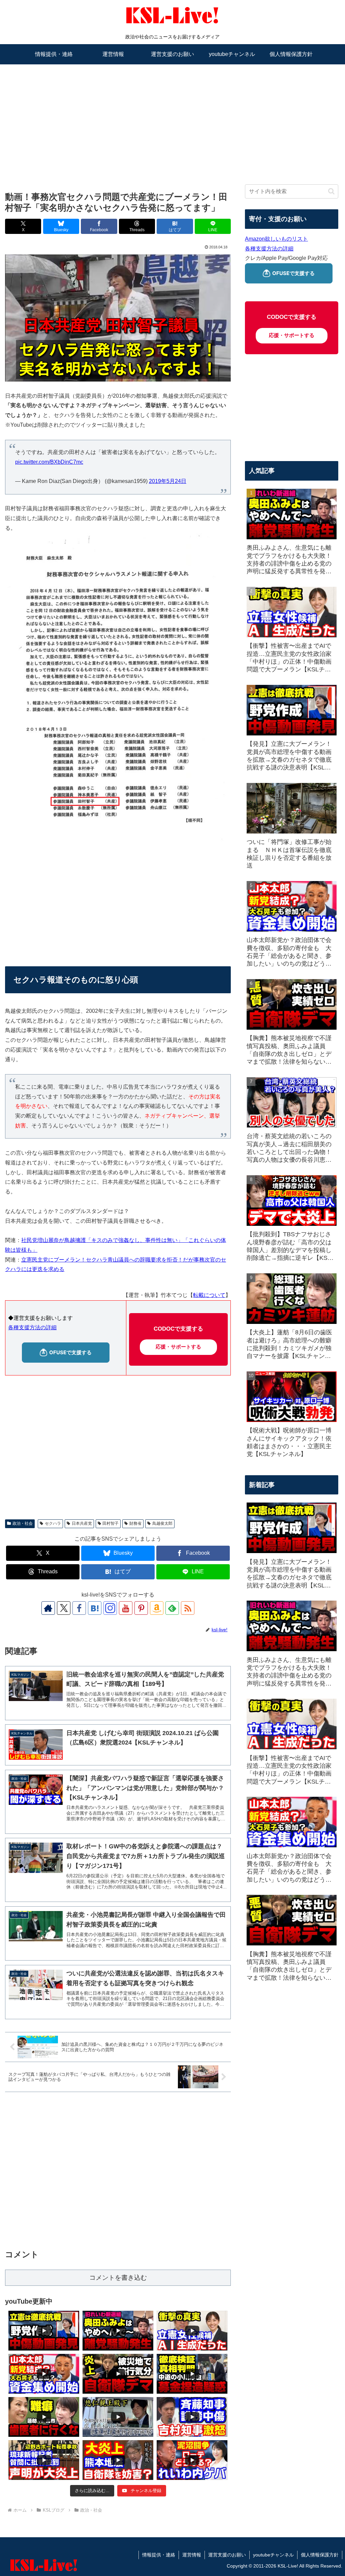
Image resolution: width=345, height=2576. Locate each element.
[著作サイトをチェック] (48, 1608)
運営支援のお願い (227, 2555)
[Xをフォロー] (64, 1608)
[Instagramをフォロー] (110, 1608)
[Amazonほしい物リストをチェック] (157, 1608)
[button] (331, 191)
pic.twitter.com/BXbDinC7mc (49, 462)
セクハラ (53, 1523)
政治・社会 (23, 1523)
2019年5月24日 (168, 481)
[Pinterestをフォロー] (141, 1608)
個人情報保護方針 (320, 2555)
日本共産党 (82, 1523)
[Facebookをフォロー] (79, 1608)
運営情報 (192, 2555)
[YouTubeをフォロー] (126, 1608)
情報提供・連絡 (159, 2555)
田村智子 (111, 1523)
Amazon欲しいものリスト (276, 239)
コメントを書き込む (118, 2278)
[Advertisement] (172, 117)
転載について (209, 1295)
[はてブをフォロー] (95, 1608)
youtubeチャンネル (273, 2555)
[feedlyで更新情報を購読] (172, 1608)
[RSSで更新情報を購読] (188, 1608)
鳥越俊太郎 (162, 1523)
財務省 (135, 1523)
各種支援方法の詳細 (32, 1327)
